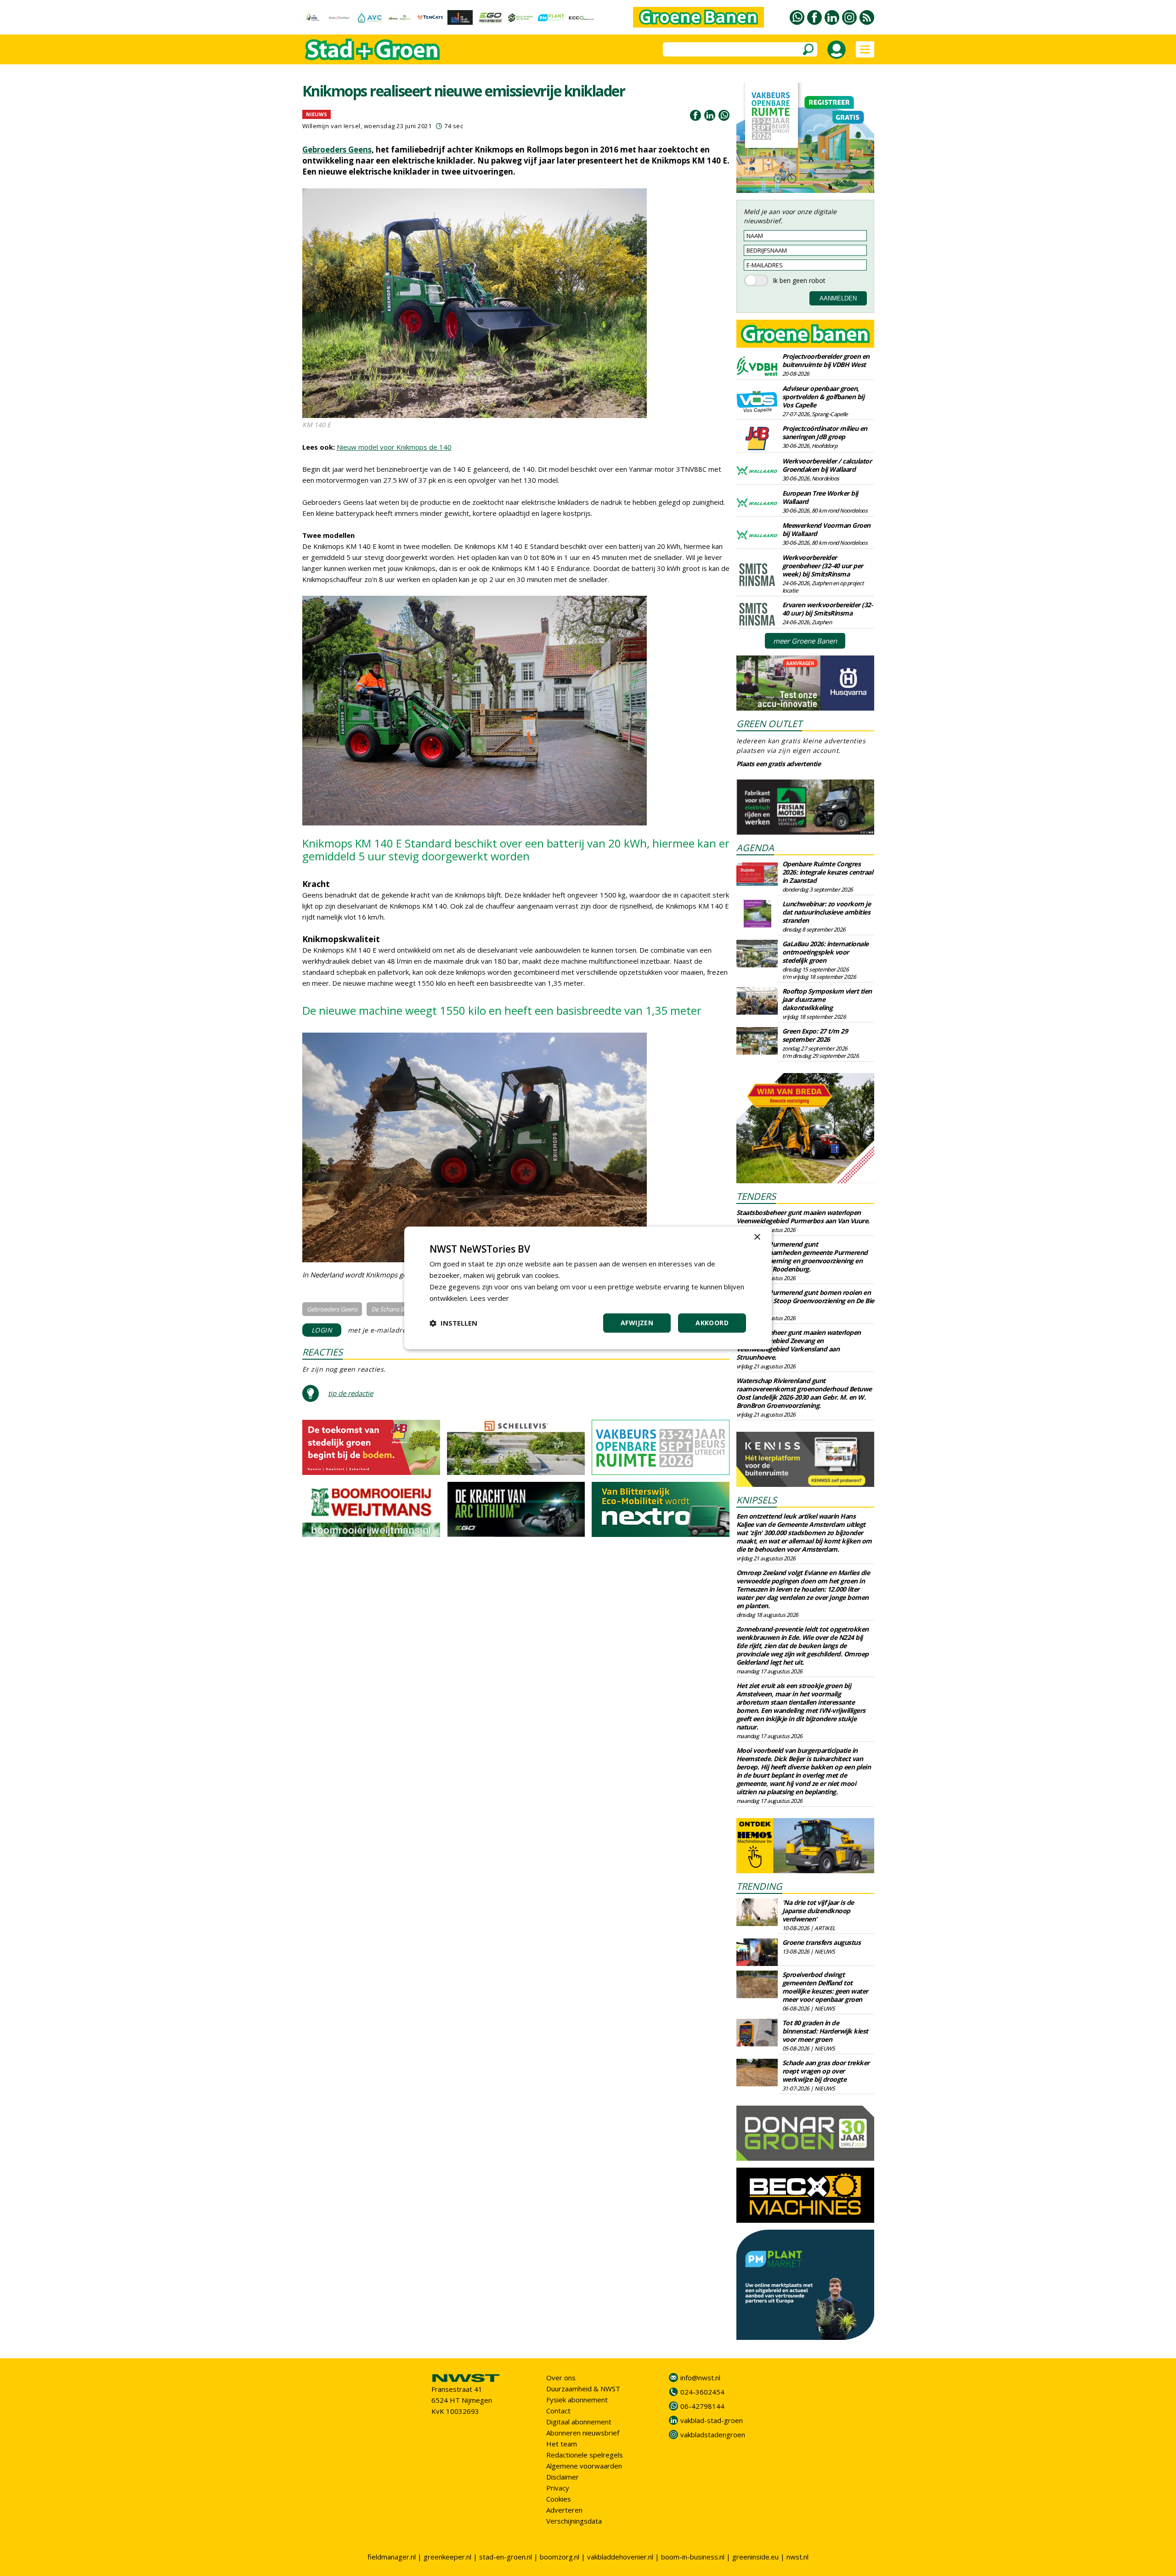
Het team (562, 2444)
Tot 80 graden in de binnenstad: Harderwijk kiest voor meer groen (825, 2031)
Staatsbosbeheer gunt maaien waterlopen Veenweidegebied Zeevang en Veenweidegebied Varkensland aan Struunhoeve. (799, 1345)
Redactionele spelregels (585, 2455)
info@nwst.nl (700, 2378)
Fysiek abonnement (577, 2400)
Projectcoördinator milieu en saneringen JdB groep (825, 432)
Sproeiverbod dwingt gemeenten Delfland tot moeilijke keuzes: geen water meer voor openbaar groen (825, 1987)
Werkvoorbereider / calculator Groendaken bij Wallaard (827, 465)
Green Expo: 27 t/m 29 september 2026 (815, 1035)
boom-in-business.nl (693, 2557)
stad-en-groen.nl (506, 2557)
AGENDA (755, 848)
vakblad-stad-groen (712, 2420)
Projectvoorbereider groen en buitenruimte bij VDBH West (826, 360)
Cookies (559, 2499)
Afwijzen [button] (637, 1323)
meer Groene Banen (805, 641)
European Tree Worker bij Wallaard (820, 497)
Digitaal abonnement (579, 2422)
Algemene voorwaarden (584, 2466)
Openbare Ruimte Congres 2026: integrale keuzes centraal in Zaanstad (828, 872)
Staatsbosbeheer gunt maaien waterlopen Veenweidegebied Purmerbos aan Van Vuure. (803, 1217)
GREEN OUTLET (769, 724)
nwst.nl (797, 2557)
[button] (453, 1323)
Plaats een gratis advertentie (779, 764)
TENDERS (756, 1196)
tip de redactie (351, 1393)
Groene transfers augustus (822, 1942)
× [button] (757, 1237)
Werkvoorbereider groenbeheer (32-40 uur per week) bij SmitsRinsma (823, 566)
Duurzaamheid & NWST (583, 2389)
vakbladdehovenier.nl (620, 2557)
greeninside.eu (755, 2557)
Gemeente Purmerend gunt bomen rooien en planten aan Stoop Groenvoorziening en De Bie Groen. (805, 1301)
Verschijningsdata (574, 2521)
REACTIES (322, 1352)
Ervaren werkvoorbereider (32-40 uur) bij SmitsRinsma (828, 609)
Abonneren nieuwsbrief (583, 2433)
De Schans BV (390, 1309)
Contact (558, 2411)
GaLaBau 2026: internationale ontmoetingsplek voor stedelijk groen (825, 952)
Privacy (558, 2488)
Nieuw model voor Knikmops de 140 (394, 447)
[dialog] (588, 1288)
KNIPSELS (757, 1500)
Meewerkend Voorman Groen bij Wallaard (826, 529)
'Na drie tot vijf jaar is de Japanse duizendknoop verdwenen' (818, 1911)
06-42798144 (702, 2406)
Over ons (561, 2378)
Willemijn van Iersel (331, 126)
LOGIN (322, 1330)
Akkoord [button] (712, 1323)
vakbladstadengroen (713, 2435)
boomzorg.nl (560, 2557)
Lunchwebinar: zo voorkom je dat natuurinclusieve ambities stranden (827, 912)
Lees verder (489, 1298)
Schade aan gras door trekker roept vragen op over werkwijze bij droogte (826, 2071)
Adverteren (564, 2510)
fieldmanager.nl (392, 2557)
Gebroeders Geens (337, 150)
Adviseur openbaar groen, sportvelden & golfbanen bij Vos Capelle (823, 397)
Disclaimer (563, 2477)
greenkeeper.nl (447, 2557)
